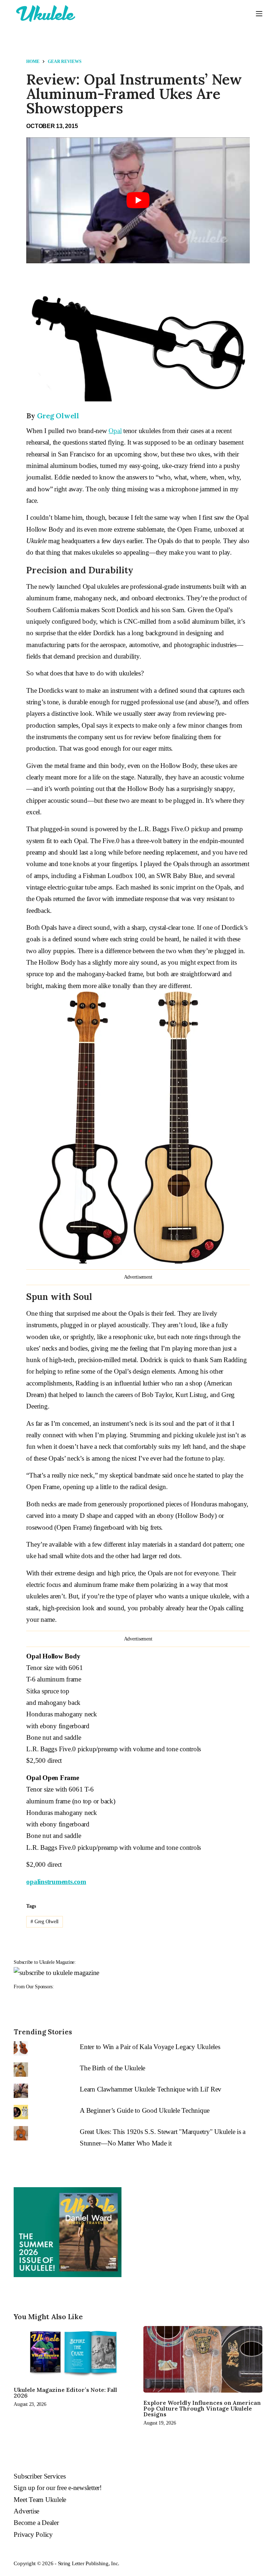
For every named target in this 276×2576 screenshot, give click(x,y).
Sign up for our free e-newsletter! (58, 2488)
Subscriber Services (40, 2476)
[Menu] (259, 14)
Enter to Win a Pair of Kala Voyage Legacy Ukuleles (150, 2047)
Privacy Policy (33, 2534)
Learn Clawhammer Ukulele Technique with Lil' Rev (151, 2089)
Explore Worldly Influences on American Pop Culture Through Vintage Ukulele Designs (202, 2408)
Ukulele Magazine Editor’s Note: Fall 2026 (65, 2393)
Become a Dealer (36, 2523)
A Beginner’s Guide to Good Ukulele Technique (145, 2110)
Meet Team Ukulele (40, 2500)
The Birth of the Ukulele (112, 2068)
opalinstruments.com (56, 1882)
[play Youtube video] (138, 200)
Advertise (26, 2511)
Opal (115, 431)
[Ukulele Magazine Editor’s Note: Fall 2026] (73, 2353)
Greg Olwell (58, 416)
